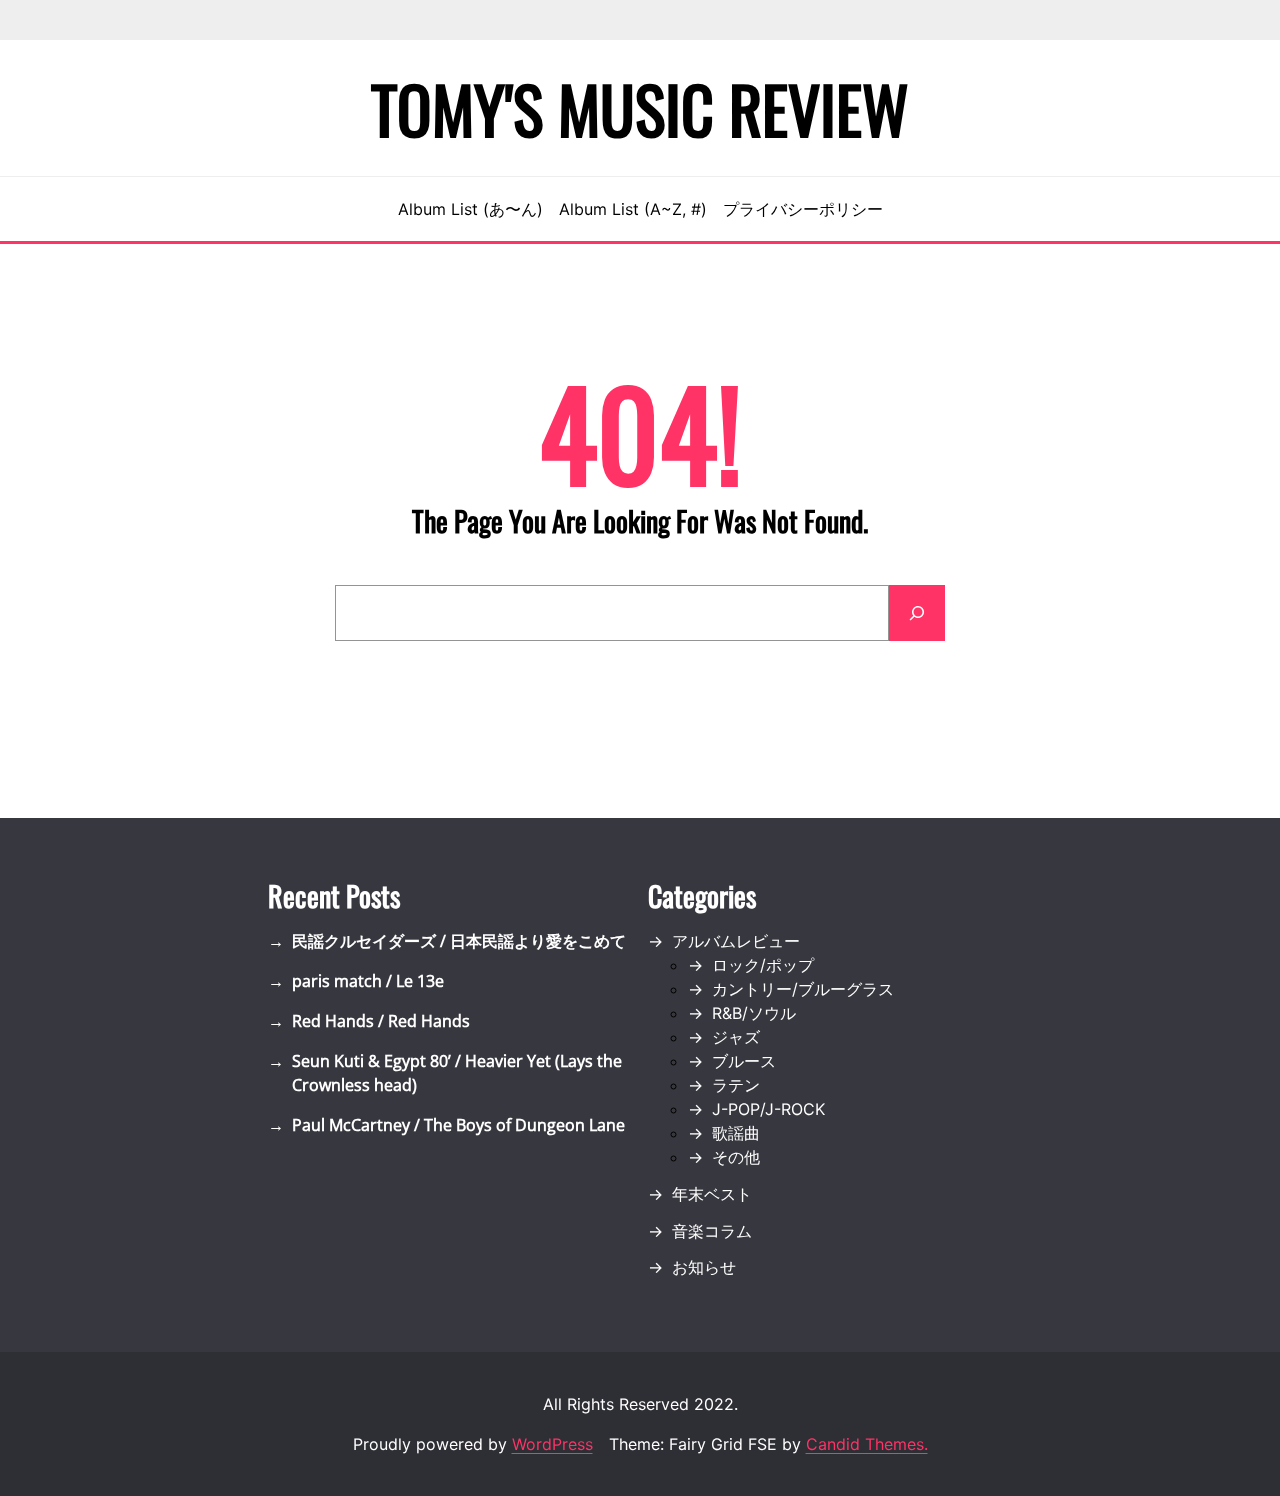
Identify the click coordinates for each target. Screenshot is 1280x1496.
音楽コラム (712, 1231)
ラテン (736, 1085)
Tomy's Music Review (640, 108)
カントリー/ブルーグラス (803, 989)
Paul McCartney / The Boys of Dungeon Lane (458, 1125)
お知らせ (704, 1267)
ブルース (744, 1061)
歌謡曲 (736, 1133)
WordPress (552, 1444)
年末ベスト (712, 1194)
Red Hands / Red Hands (381, 1021)
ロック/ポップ (763, 965)
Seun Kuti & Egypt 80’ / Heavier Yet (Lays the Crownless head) (457, 1073)
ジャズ (736, 1037)
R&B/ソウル (754, 1013)
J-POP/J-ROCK (768, 1109)
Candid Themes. (867, 1444)
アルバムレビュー (736, 941)
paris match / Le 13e (368, 981)
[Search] (917, 613)
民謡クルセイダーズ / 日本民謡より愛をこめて (459, 941)
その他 (736, 1157)
